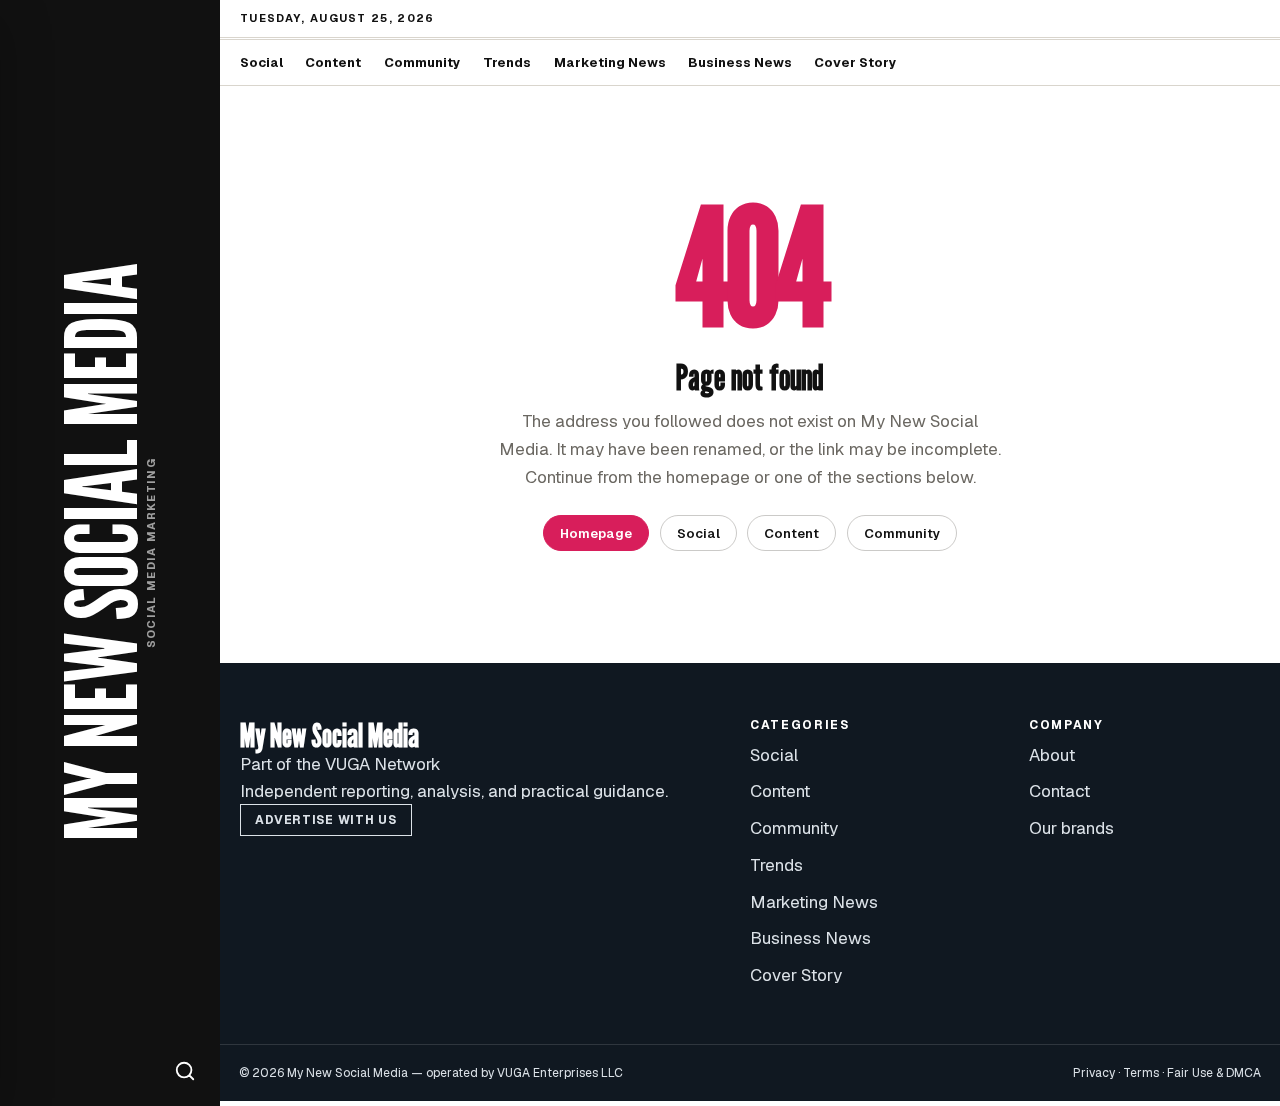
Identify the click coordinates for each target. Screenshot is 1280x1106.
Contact (1059, 791)
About (1052, 755)
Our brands (1071, 828)
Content (333, 62)
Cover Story (855, 62)
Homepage (596, 533)
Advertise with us (325, 820)
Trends (507, 62)
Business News (740, 62)
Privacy (1094, 1073)
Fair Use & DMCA (1214, 1073)
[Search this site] (185, 1071)
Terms (1141, 1073)
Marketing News (610, 62)
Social (261, 62)
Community (422, 62)
